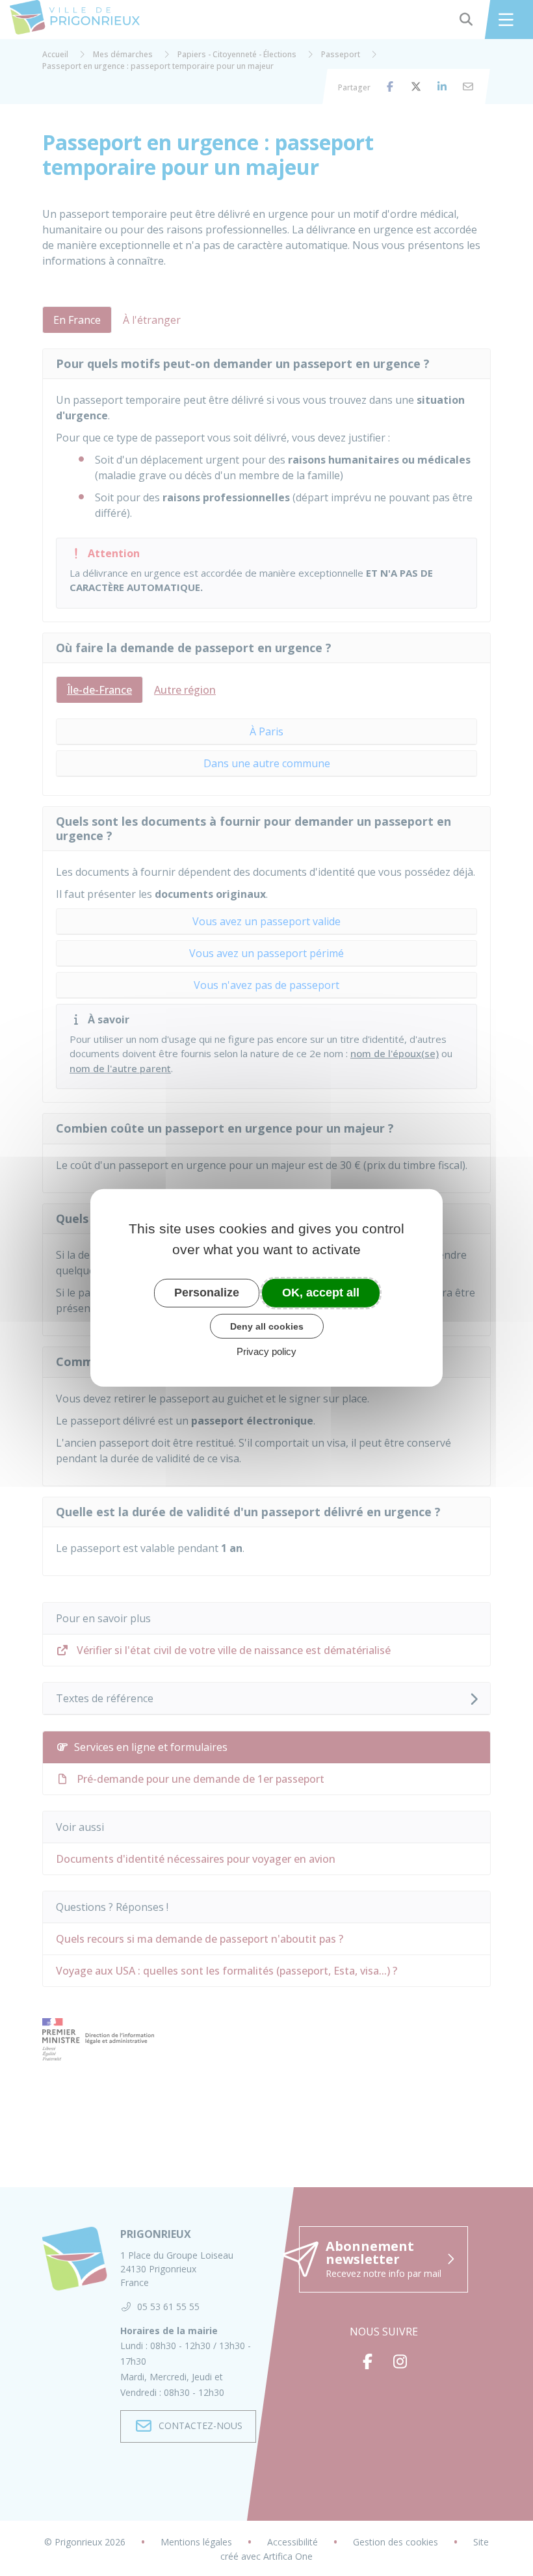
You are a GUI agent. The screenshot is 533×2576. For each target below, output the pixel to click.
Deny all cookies (267, 1326)
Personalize (207, 1293)
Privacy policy (266, 1351)
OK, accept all (321, 1293)
